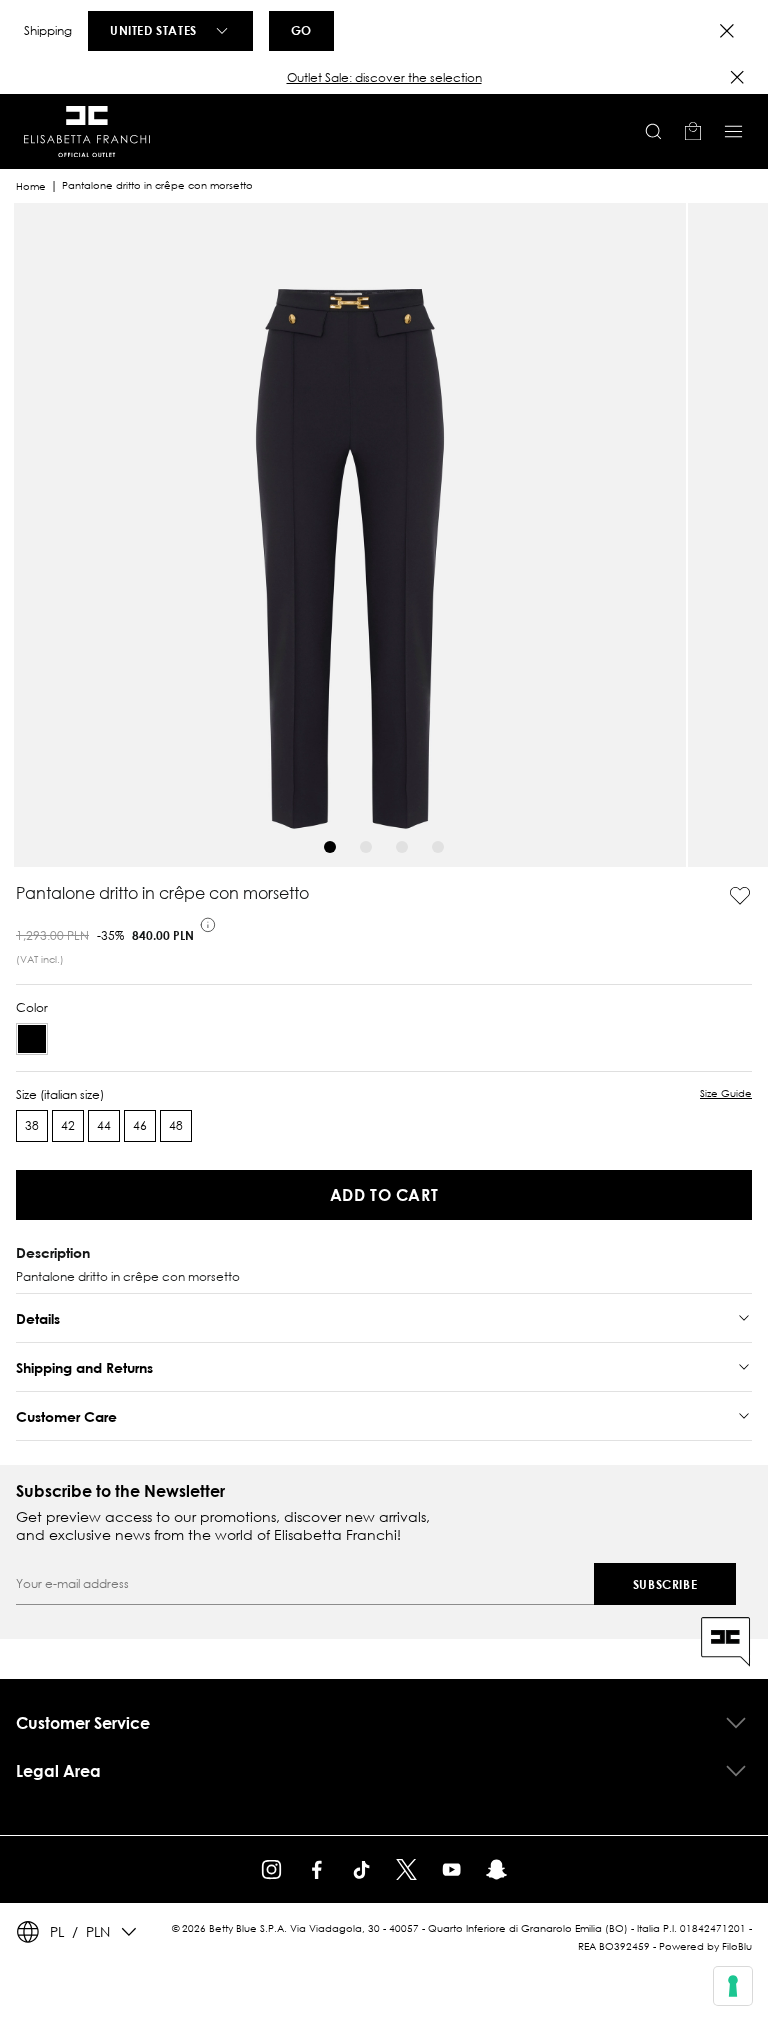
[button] (384, 78)
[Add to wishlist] (740, 896)
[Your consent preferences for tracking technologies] (733, 1986)
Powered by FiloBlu (705, 1946)
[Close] (727, 31)
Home (31, 186)
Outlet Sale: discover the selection (384, 77)
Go (301, 30)
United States (153, 30)
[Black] (32, 1039)
